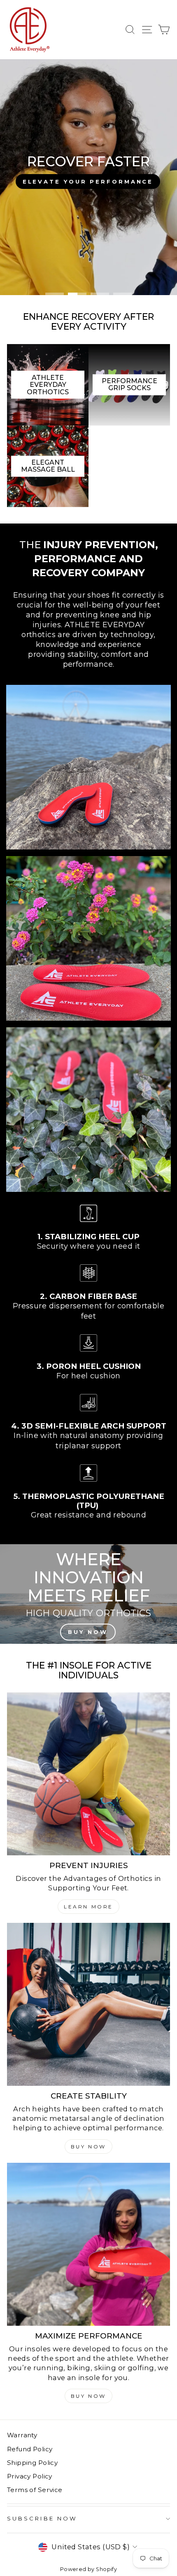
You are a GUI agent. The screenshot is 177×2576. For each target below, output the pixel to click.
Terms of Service (35, 2490)
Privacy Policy (30, 2476)
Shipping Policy (32, 2463)
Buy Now (88, 2147)
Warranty (22, 2435)
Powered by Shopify (88, 2569)
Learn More (88, 1907)
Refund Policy (30, 2449)
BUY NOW (88, 2396)
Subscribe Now (42, 2518)
